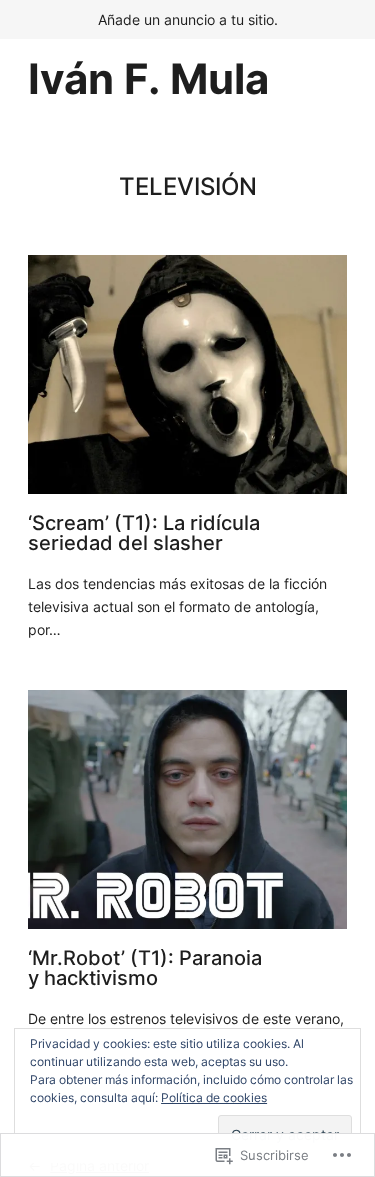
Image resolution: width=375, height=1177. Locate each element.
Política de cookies (214, 1097)
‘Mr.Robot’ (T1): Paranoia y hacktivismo (145, 968)
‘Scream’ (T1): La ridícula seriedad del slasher (144, 533)
